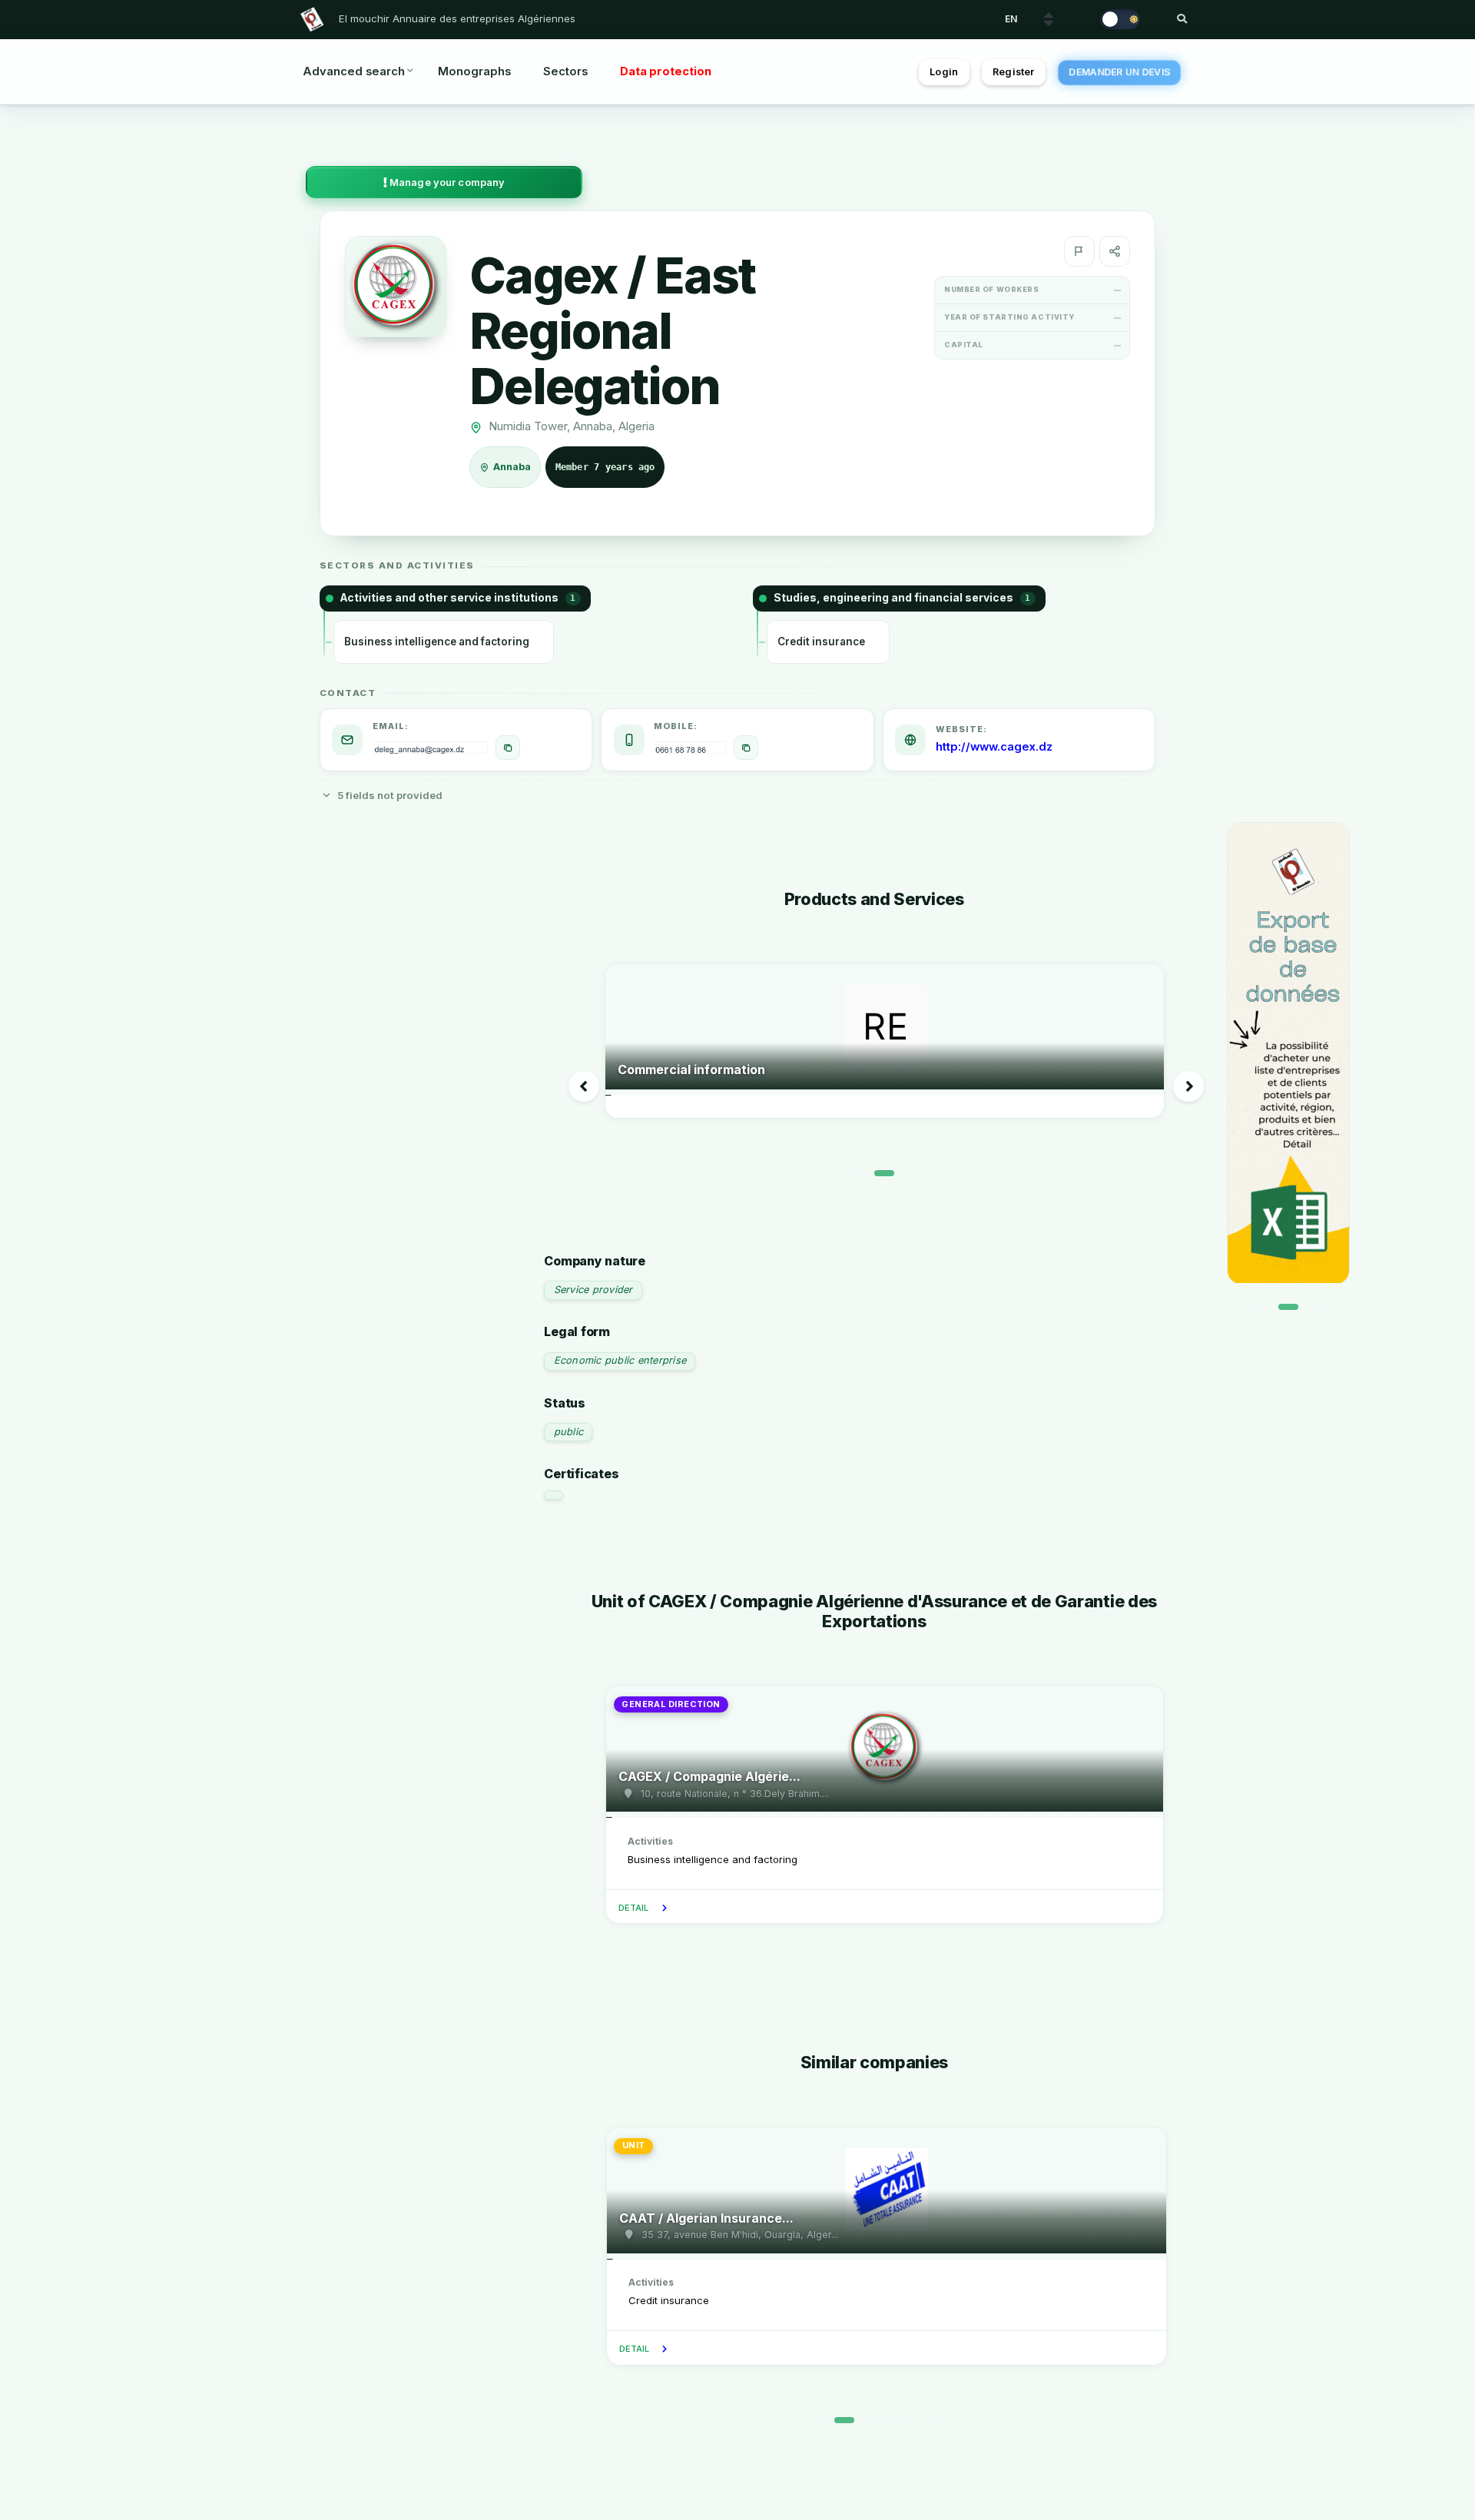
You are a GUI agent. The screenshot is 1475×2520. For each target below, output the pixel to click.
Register (1013, 72)
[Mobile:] (746, 748)
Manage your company (446, 182)
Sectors (565, 71)
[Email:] (508, 748)
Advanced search (354, 71)
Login (944, 72)
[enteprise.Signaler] (1079, 251)
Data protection (666, 71)
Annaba (513, 467)
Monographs (474, 71)
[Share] (1115, 251)
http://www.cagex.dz (994, 747)
